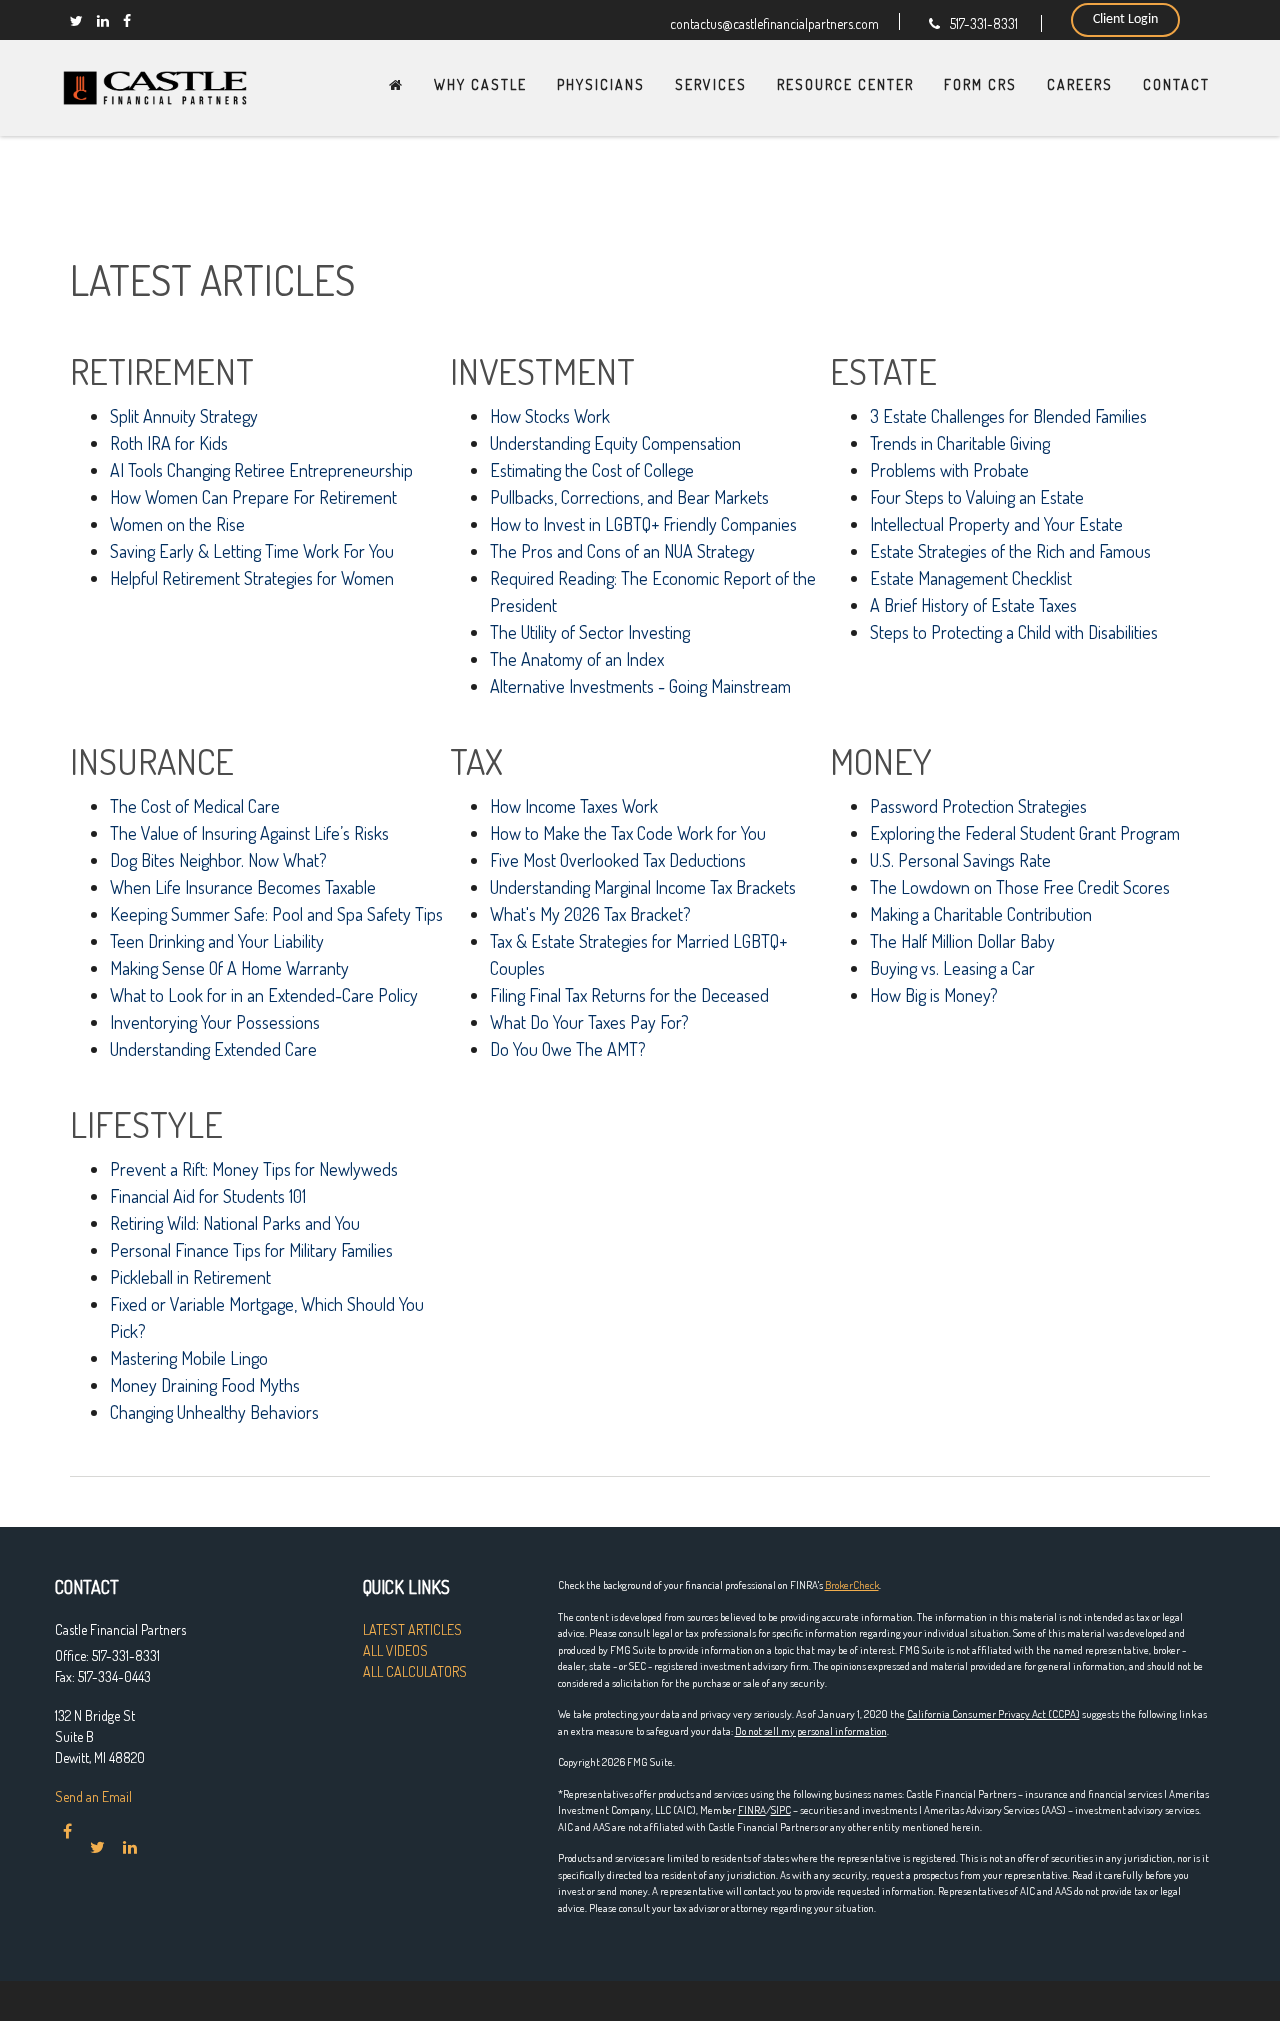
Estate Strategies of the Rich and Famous (1010, 551)
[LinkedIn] (103, 20)
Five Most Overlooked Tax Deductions (618, 860)
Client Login (1125, 19)
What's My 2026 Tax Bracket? (590, 914)
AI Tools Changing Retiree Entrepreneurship (261, 470)
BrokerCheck (852, 1585)
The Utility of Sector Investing (590, 632)
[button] (480, 85)
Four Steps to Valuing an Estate (977, 497)
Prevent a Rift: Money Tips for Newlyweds (254, 1169)
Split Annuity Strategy (184, 416)
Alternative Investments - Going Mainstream (640, 686)
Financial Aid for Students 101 (208, 1196)
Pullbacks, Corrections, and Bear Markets (629, 497)
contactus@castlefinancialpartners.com (774, 22)
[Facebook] (127, 20)
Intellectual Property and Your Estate (996, 524)
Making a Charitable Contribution (981, 914)
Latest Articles (412, 1629)
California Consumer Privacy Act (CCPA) (993, 1714)
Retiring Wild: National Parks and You (235, 1223)
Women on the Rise (177, 524)
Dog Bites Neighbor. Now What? (218, 860)
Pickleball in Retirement (190, 1277)
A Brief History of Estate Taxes (973, 605)
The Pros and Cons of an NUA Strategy (622, 551)
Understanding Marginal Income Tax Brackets (643, 887)
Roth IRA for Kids (169, 443)
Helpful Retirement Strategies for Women (252, 578)
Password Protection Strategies (978, 806)
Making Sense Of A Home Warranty (229, 968)
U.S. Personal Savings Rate (960, 860)
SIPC (781, 1810)
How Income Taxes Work (574, 806)
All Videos (395, 1650)
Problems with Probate (949, 470)
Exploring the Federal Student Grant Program (1025, 833)
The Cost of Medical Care (195, 806)
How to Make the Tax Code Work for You (628, 833)
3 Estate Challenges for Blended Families (1008, 416)
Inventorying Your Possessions (215, 1022)
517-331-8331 (984, 23)
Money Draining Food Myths (205, 1385)
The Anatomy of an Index (577, 659)
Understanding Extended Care (213, 1049)
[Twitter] (76, 20)
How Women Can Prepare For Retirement (253, 497)
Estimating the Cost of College (592, 470)
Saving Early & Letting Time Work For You (252, 551)
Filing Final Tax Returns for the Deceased (629, 995)
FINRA (752, 1810)
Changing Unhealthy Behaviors (214, 1412)
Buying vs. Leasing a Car (952, 968)
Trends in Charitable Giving (960, 443)
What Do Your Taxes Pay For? (589, 1022)
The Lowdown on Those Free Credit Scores (1020, 887)
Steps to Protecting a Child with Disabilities (1014, 632)
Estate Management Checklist (971, 578)
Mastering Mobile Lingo (189, 1358)
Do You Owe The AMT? (568, 1049)
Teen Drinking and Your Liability (217, 941)
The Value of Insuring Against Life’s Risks (249, 833)
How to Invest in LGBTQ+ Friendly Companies (643, 524)
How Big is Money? (934, 995)
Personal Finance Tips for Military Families (251, 1250)
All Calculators (415, 1671)
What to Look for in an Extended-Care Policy (264, 995)
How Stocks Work (550, 416)
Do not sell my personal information (811, 1731)
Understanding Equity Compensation (615, 443)
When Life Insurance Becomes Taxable (243, 887)
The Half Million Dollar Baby (962, 941)
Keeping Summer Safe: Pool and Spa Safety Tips (276, 914)
